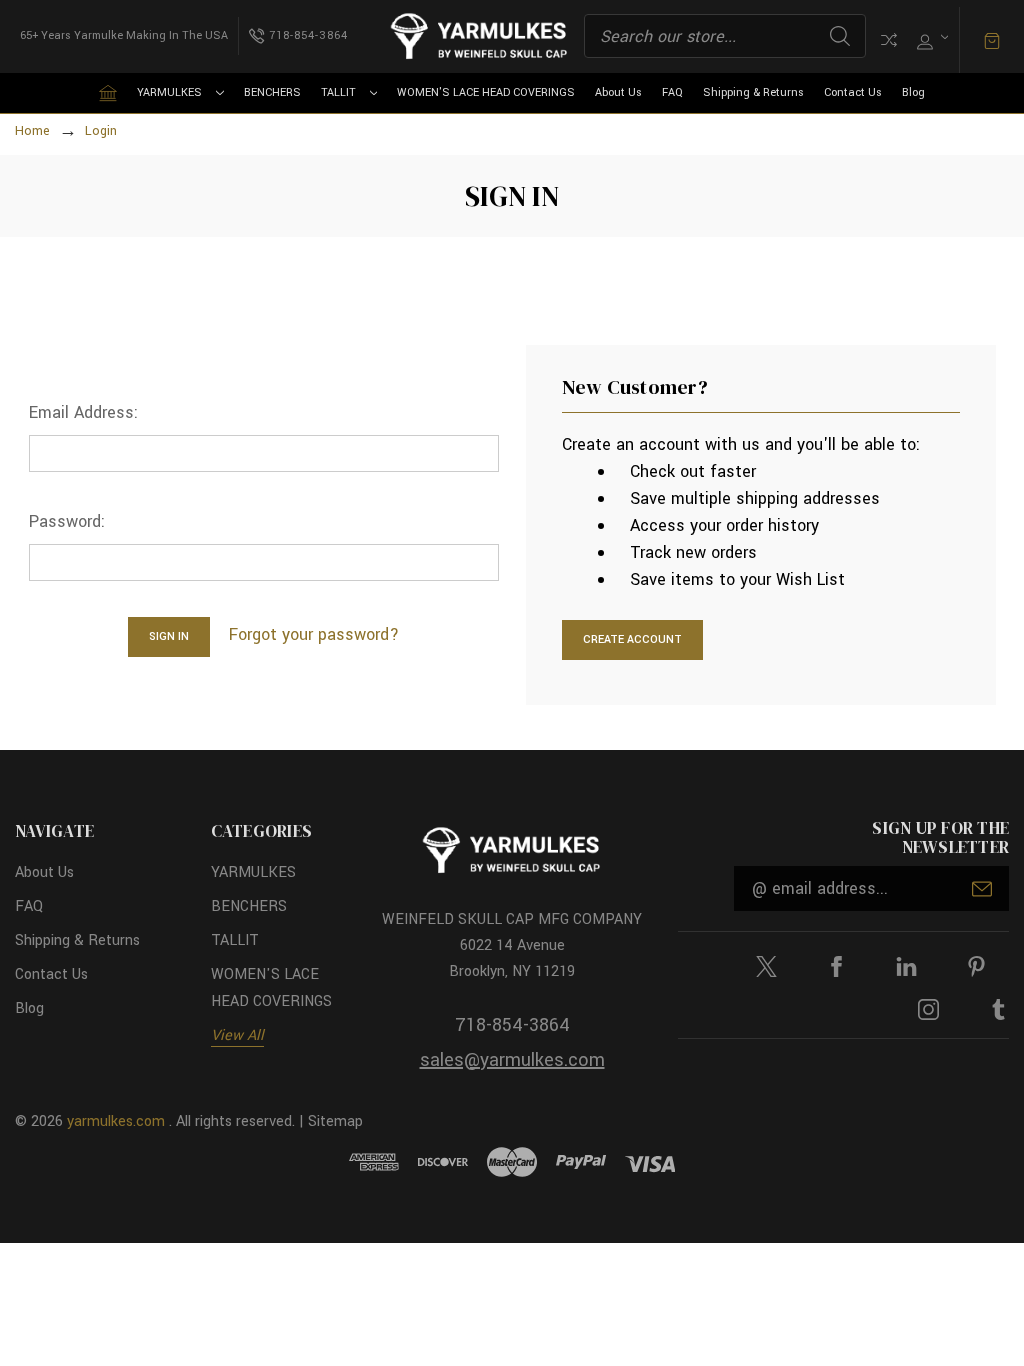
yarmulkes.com (116, 1121)
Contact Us (853, 92)
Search (840, 36)
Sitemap (335, 1121)
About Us (618, 92)
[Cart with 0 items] (992, 39)
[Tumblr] (998, 1009)
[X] (766, 966)
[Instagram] (928, 1009)
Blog (913, 92)
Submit (982, 889)
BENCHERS (272, 92)
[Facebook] (836, 966)
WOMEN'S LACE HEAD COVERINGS (486, 92)
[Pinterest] (976, 966)
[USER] (930, 36)
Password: (67, 521)
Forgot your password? (314, 634)
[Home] (108, 93)
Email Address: (83, 412)
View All (237, 1035)
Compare (889, 40)
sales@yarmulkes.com (512, 1060)
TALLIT (338, 92)
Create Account (632, 639)
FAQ (672, 92)
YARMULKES (169, 92)
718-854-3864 (512, 1025)
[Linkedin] (906, 966)
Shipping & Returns (753, 92)
